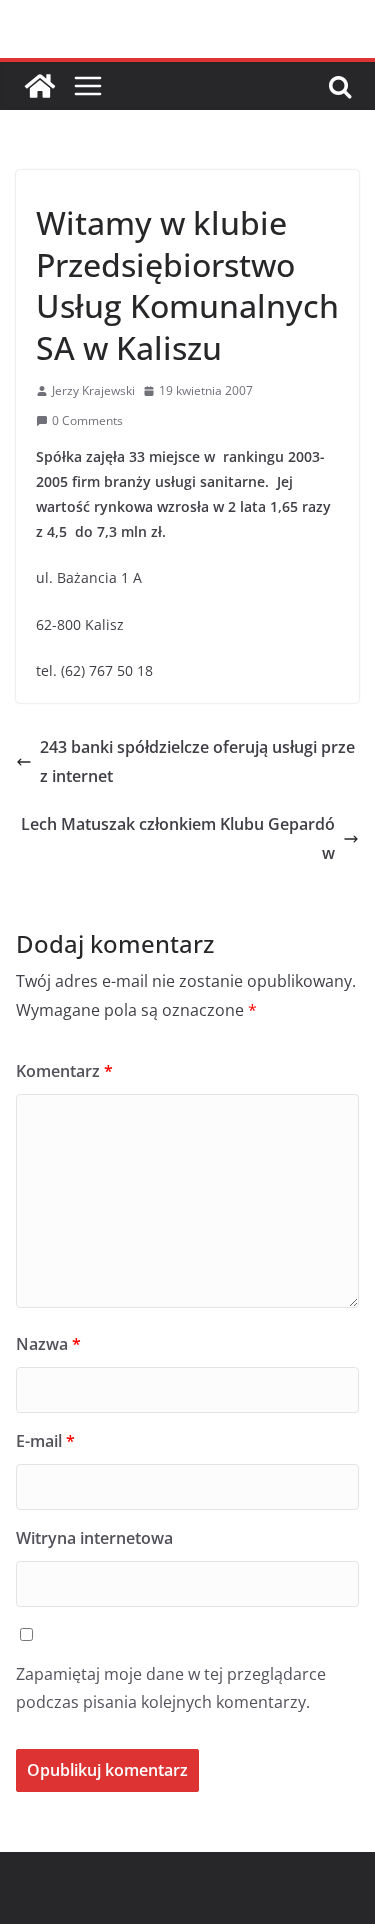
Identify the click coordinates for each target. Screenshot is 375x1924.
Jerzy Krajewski (93, 390)
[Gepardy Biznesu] (40, 86)
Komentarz (64, 1071)
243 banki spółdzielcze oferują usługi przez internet (197, 761)
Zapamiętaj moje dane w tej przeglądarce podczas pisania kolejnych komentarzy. (171, 1688)
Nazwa (48, 1344)
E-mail (45, 1441)
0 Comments (87, 420)
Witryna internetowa (94, 1538)
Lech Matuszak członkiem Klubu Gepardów (178, 838)
